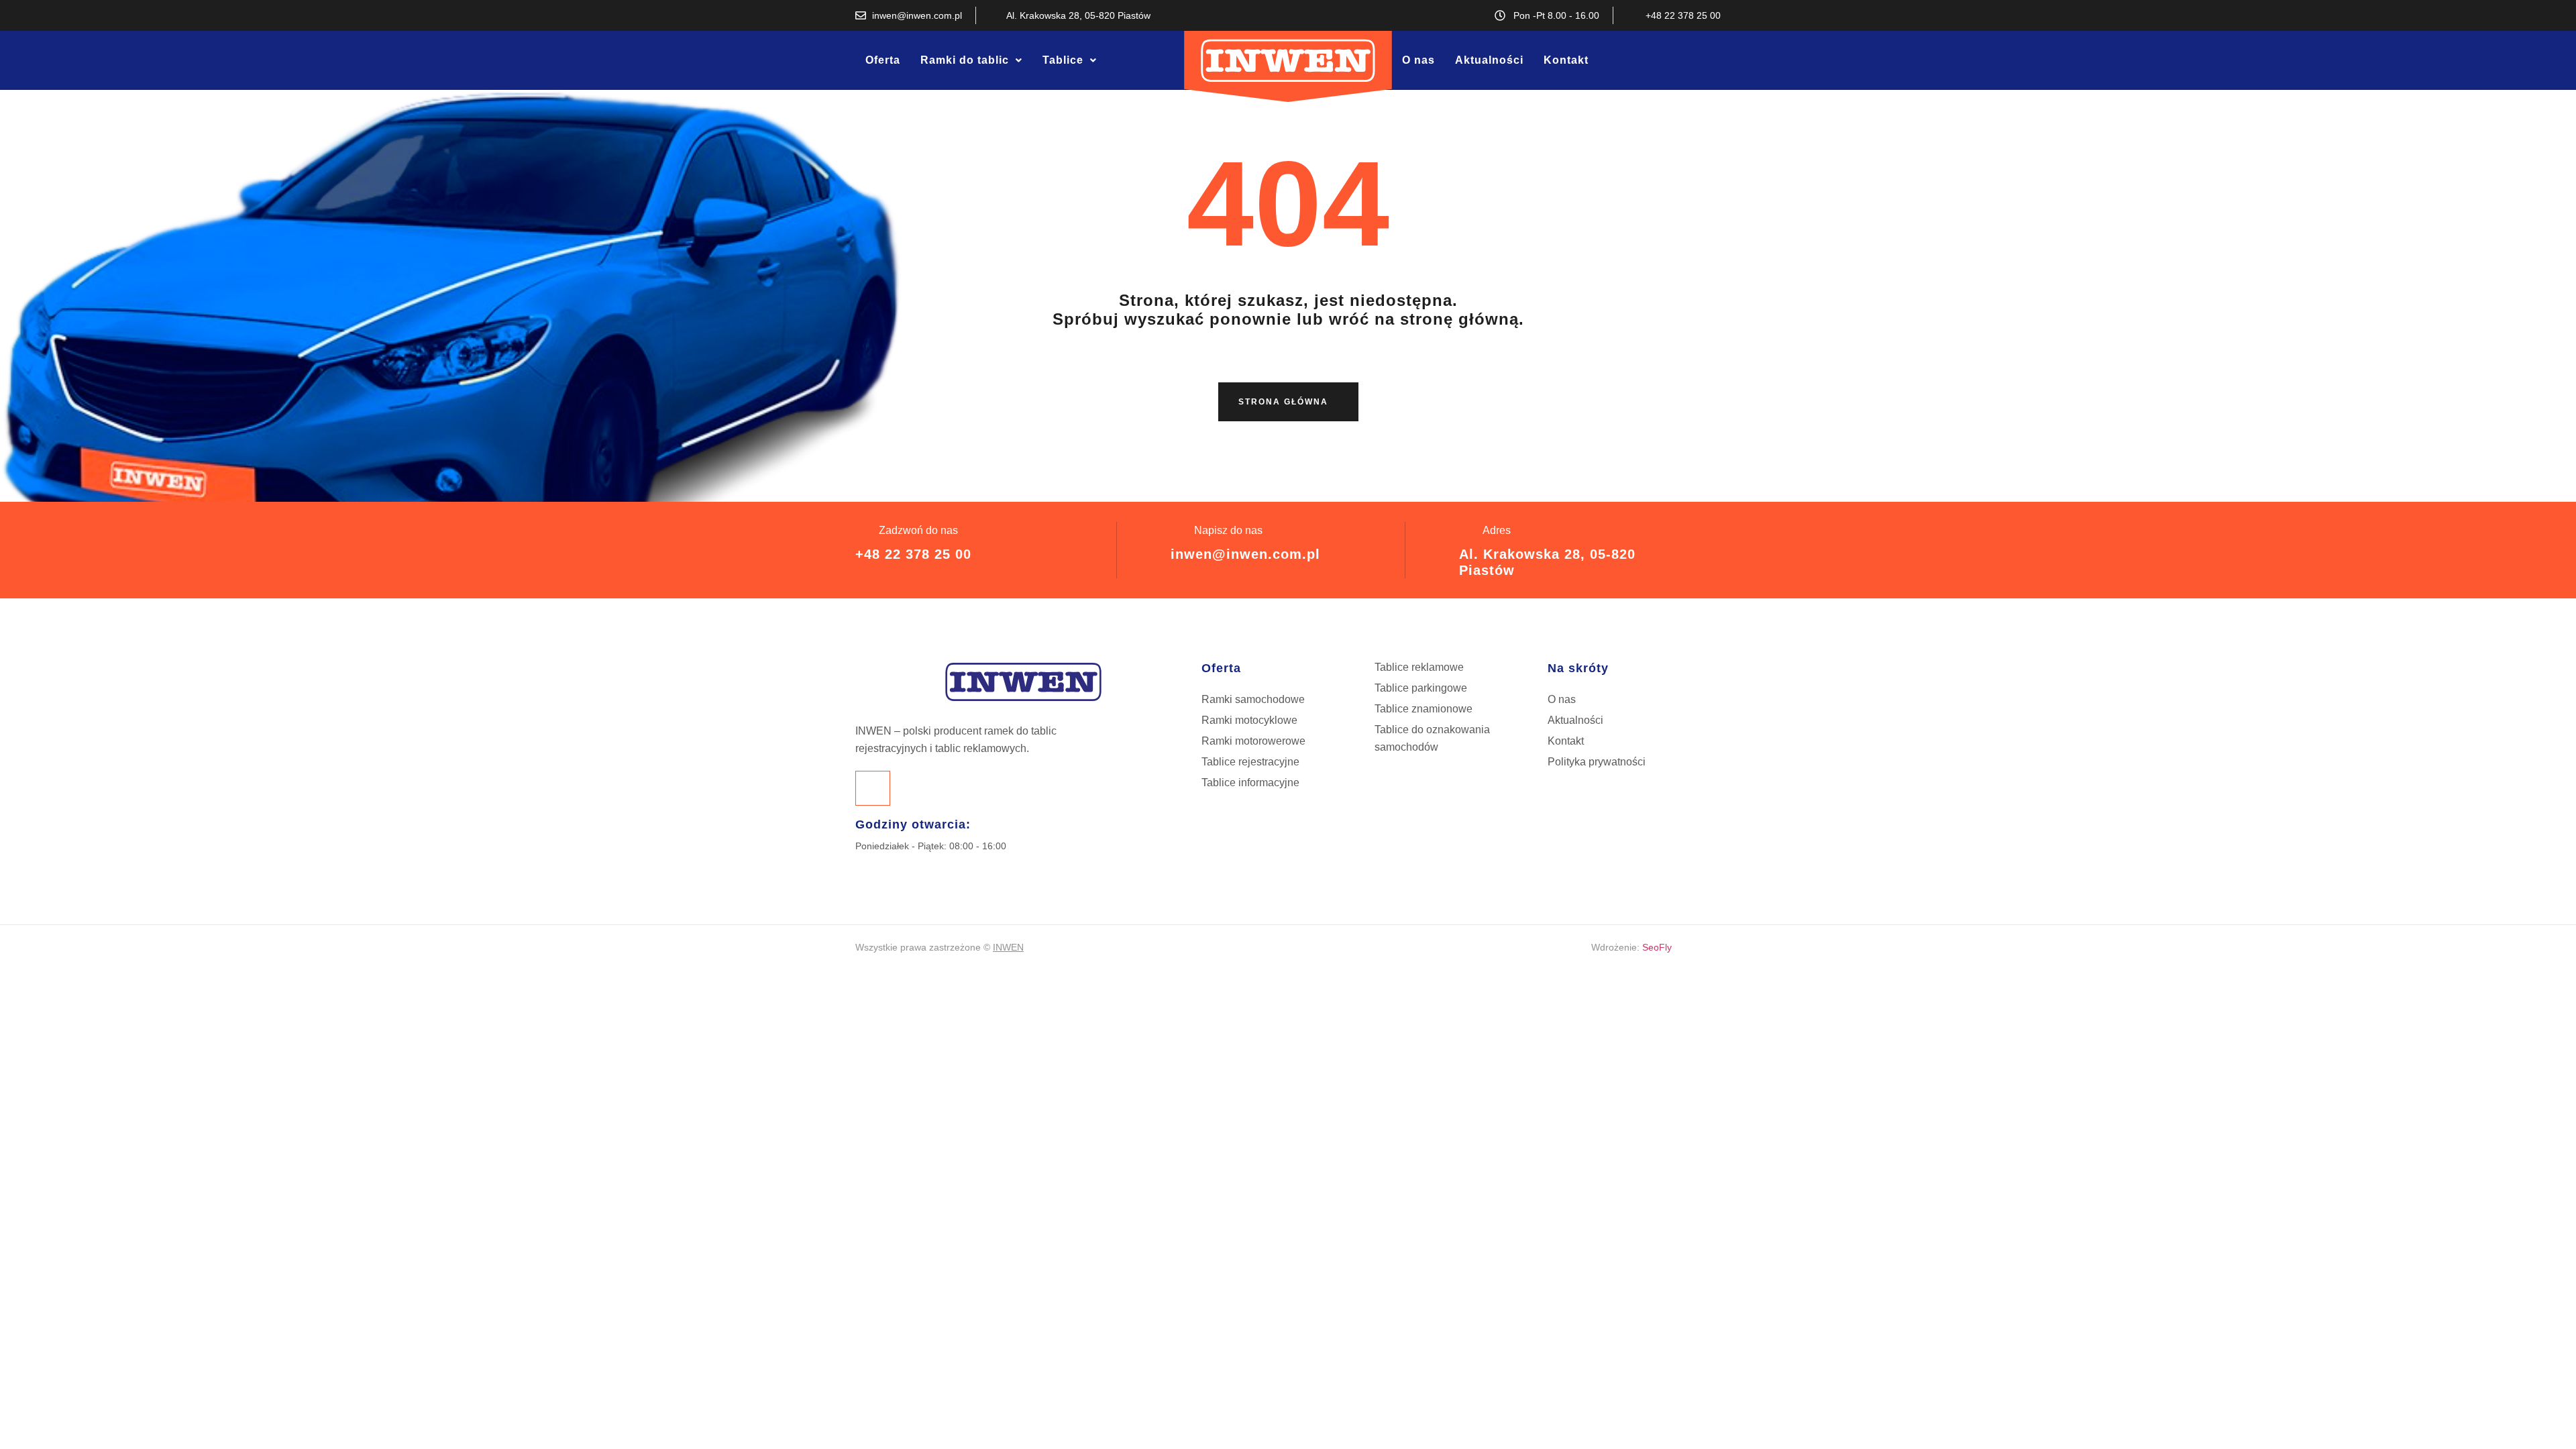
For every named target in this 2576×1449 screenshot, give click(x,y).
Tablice (1063, 60)
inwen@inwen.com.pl (1245, 554)
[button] (971, 60)
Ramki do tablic (965, 60)
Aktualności (1489, 60)
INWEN (1008, 947)
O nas (1418, 60)
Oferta (883, 60)
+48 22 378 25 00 (913, 554)
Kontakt (1566, 60)
